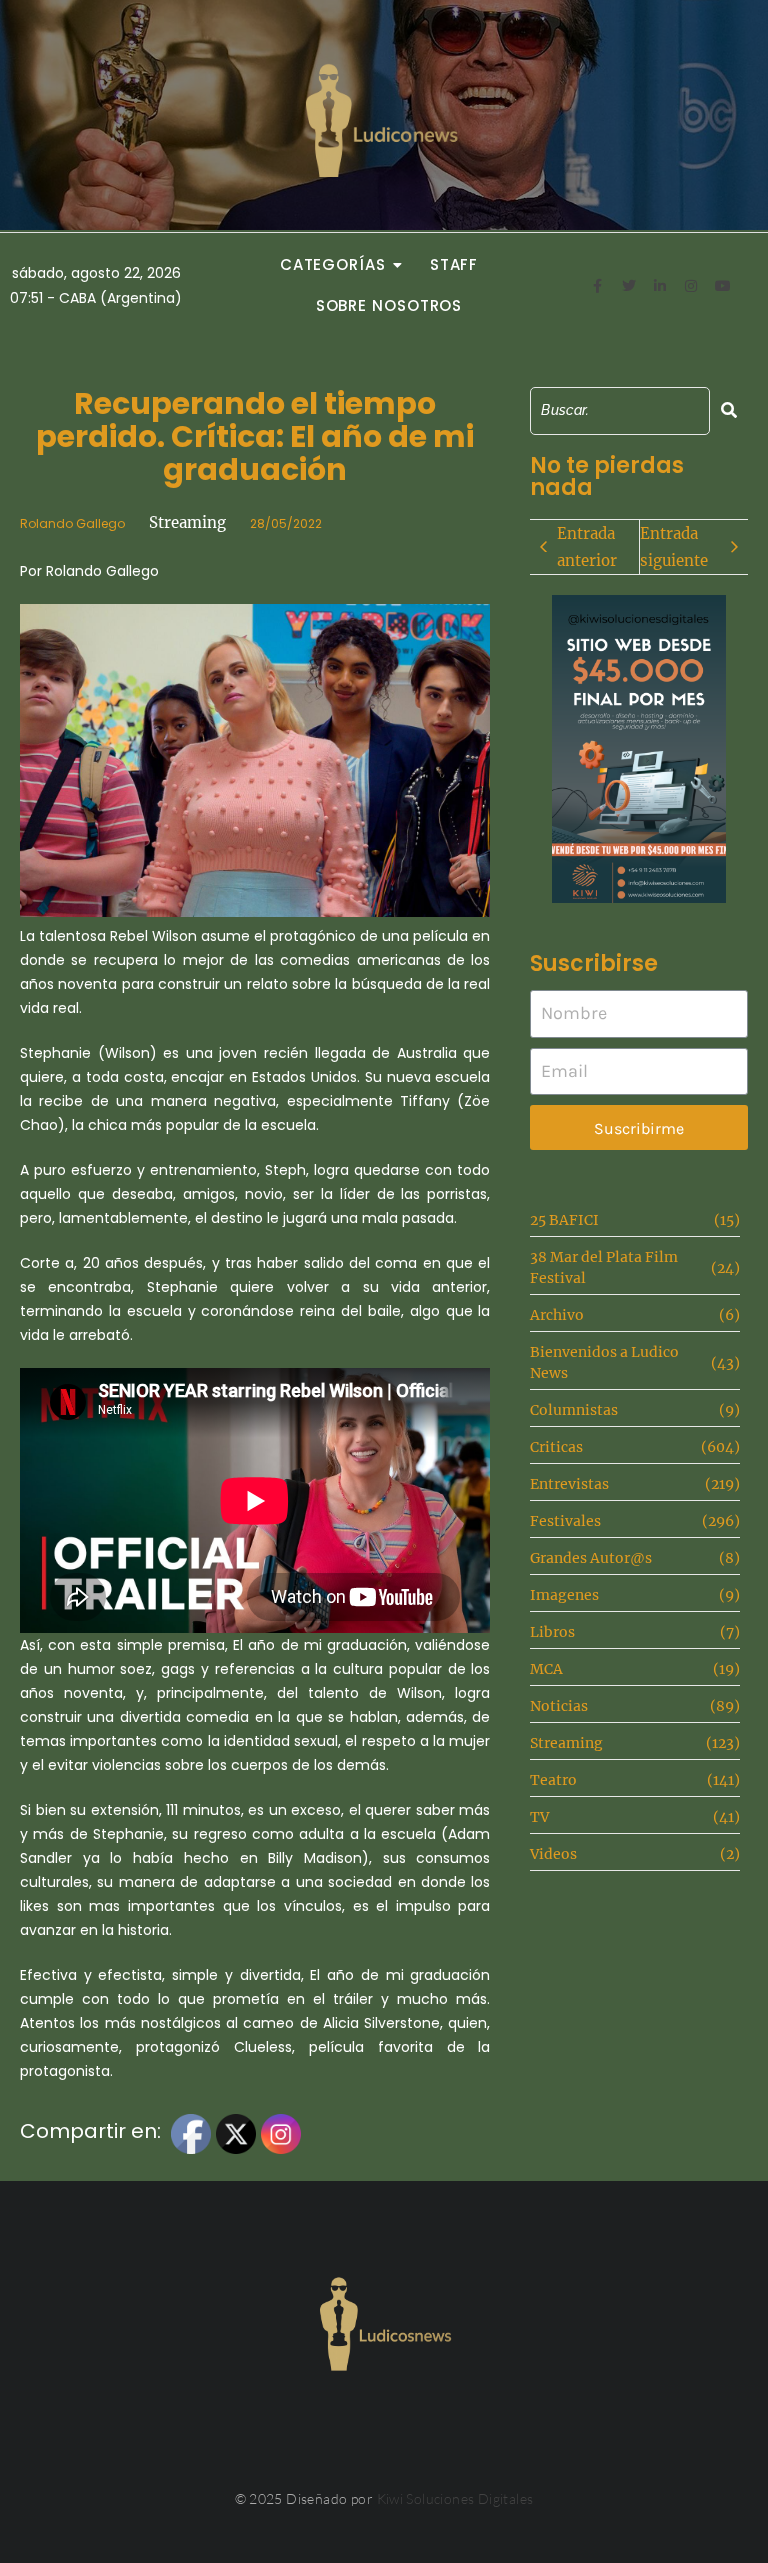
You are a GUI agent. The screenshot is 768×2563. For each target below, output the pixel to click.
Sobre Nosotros (389, 305)
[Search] (729, 410)
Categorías (333, 264)
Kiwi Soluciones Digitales (455, 2498)
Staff (454, 264)
